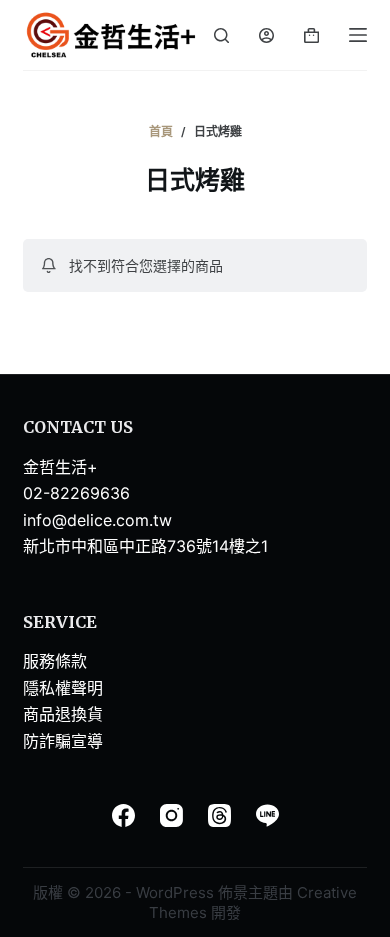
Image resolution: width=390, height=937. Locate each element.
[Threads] (219, 815)
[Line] (267, 815)
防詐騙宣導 (63, 741)
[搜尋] (221, 35)
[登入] (266, 35)
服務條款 (55, 661)
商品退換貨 (63, 714)
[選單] (358, 35)
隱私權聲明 (63, 688)
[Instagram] (171, 815)
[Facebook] (123, 815)
